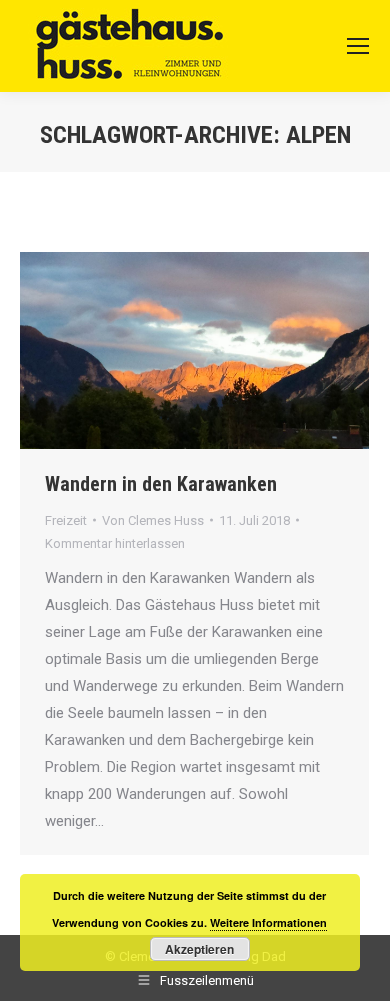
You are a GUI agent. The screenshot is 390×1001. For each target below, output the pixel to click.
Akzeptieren (199, 949)
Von (153, 520)
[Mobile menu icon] (358, 46)
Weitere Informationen (268, 922)
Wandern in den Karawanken (161, 484)
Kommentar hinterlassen (115, 543)
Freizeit (66, 520)
